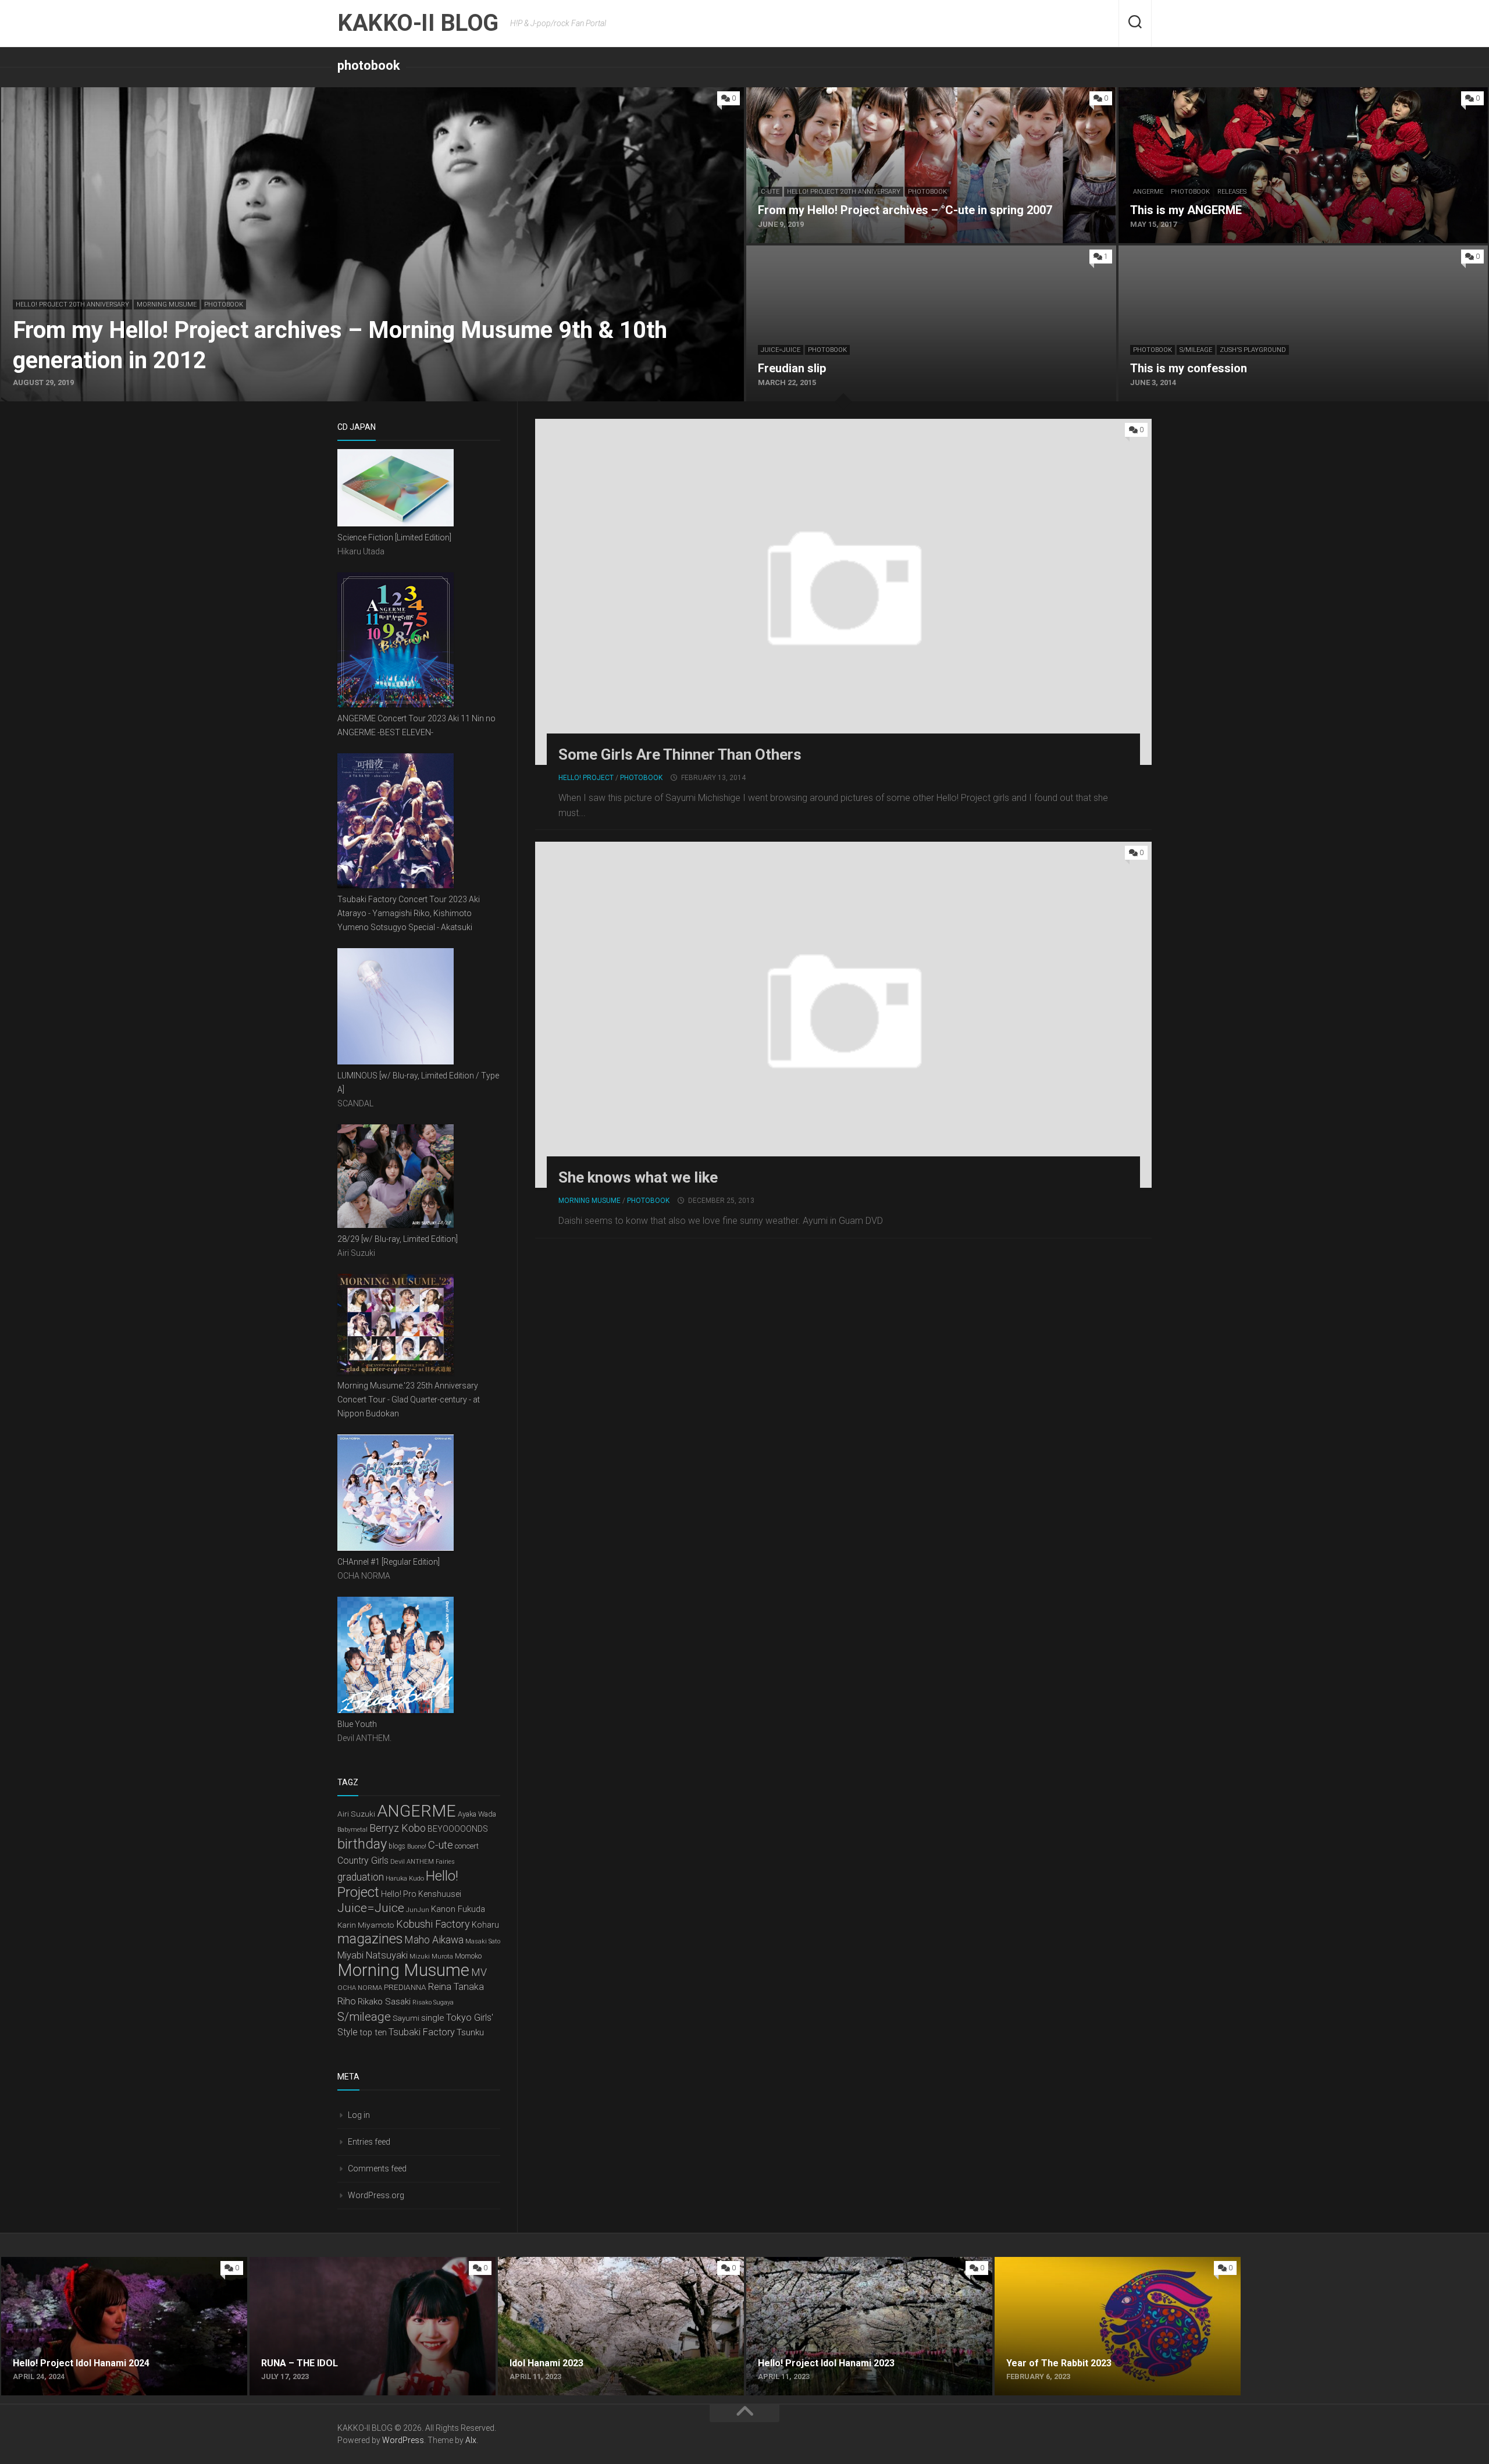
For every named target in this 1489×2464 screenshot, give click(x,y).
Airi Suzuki (356, 1814)
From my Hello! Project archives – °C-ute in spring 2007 (859, 94)
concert (467, 1846)
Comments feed (377, 2169)
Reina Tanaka (456, 1987)
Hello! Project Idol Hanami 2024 (65, 2264)
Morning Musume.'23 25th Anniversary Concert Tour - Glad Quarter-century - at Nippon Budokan (409, 1400)
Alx (471, 2440)
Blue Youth (357, 1724)
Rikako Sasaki (384, 2002)
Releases (1232, 192)
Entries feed (369, 2142)
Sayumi (406, 2018)
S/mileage (1196, 350)
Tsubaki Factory (422, 2032)
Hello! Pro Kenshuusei (421, 1894)
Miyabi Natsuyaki (373, 1955)
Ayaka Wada (477, 1814)
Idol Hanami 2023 (534, 2264)
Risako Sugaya (433, 2002)
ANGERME (1148, 192)
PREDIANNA (405, 1987)
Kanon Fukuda (458, 1909)
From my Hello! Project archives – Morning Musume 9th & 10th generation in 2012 (167, 94)
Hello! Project (586, 778)
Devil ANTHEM (412, 1861)
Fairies (445, 1862)
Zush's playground (1253, 350)
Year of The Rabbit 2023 (1044, 2264)
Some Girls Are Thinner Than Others (680, 754)
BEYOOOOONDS (458, 1829)
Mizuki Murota (431, 1956)
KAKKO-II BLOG (418, 23)
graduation (361, 1877)
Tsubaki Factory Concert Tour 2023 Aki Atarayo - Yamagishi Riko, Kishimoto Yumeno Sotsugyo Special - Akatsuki (409, 913)
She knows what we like (638, 1177)
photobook (224, 305)
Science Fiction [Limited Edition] (394, 537)
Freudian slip (772, 252)
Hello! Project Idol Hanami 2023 (811, 2264)
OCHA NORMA (360, 1988)
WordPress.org (376, 2195)
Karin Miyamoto (366, 1925)
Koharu (485, 1925)
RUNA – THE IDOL (286, 2264)
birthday (362, 1844)
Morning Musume (167, 305)
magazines (370, 1939)
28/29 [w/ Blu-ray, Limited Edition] (398, 1239)
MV (479, 1972)
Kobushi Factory (433, 1924)
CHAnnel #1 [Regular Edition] (389, 1562)
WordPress (403, 2440)
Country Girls (363, 1861)
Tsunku (470, 2032)
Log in (359, 2115)
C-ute (770, 192)
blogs (397, 1846)
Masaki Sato (483, 1941)
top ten (373, 2032)
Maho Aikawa (434, 1940)
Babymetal (352, 1830)
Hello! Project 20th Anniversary (72, 305)
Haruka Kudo (405, 1878)
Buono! (417, 1847)
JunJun (418, 1910)
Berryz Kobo (398, 1828)
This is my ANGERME (1161, 94)
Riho (347, 2001)
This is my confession (1162, 252)
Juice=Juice (781, 350)
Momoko (468, 1956)
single (433, 2018)
